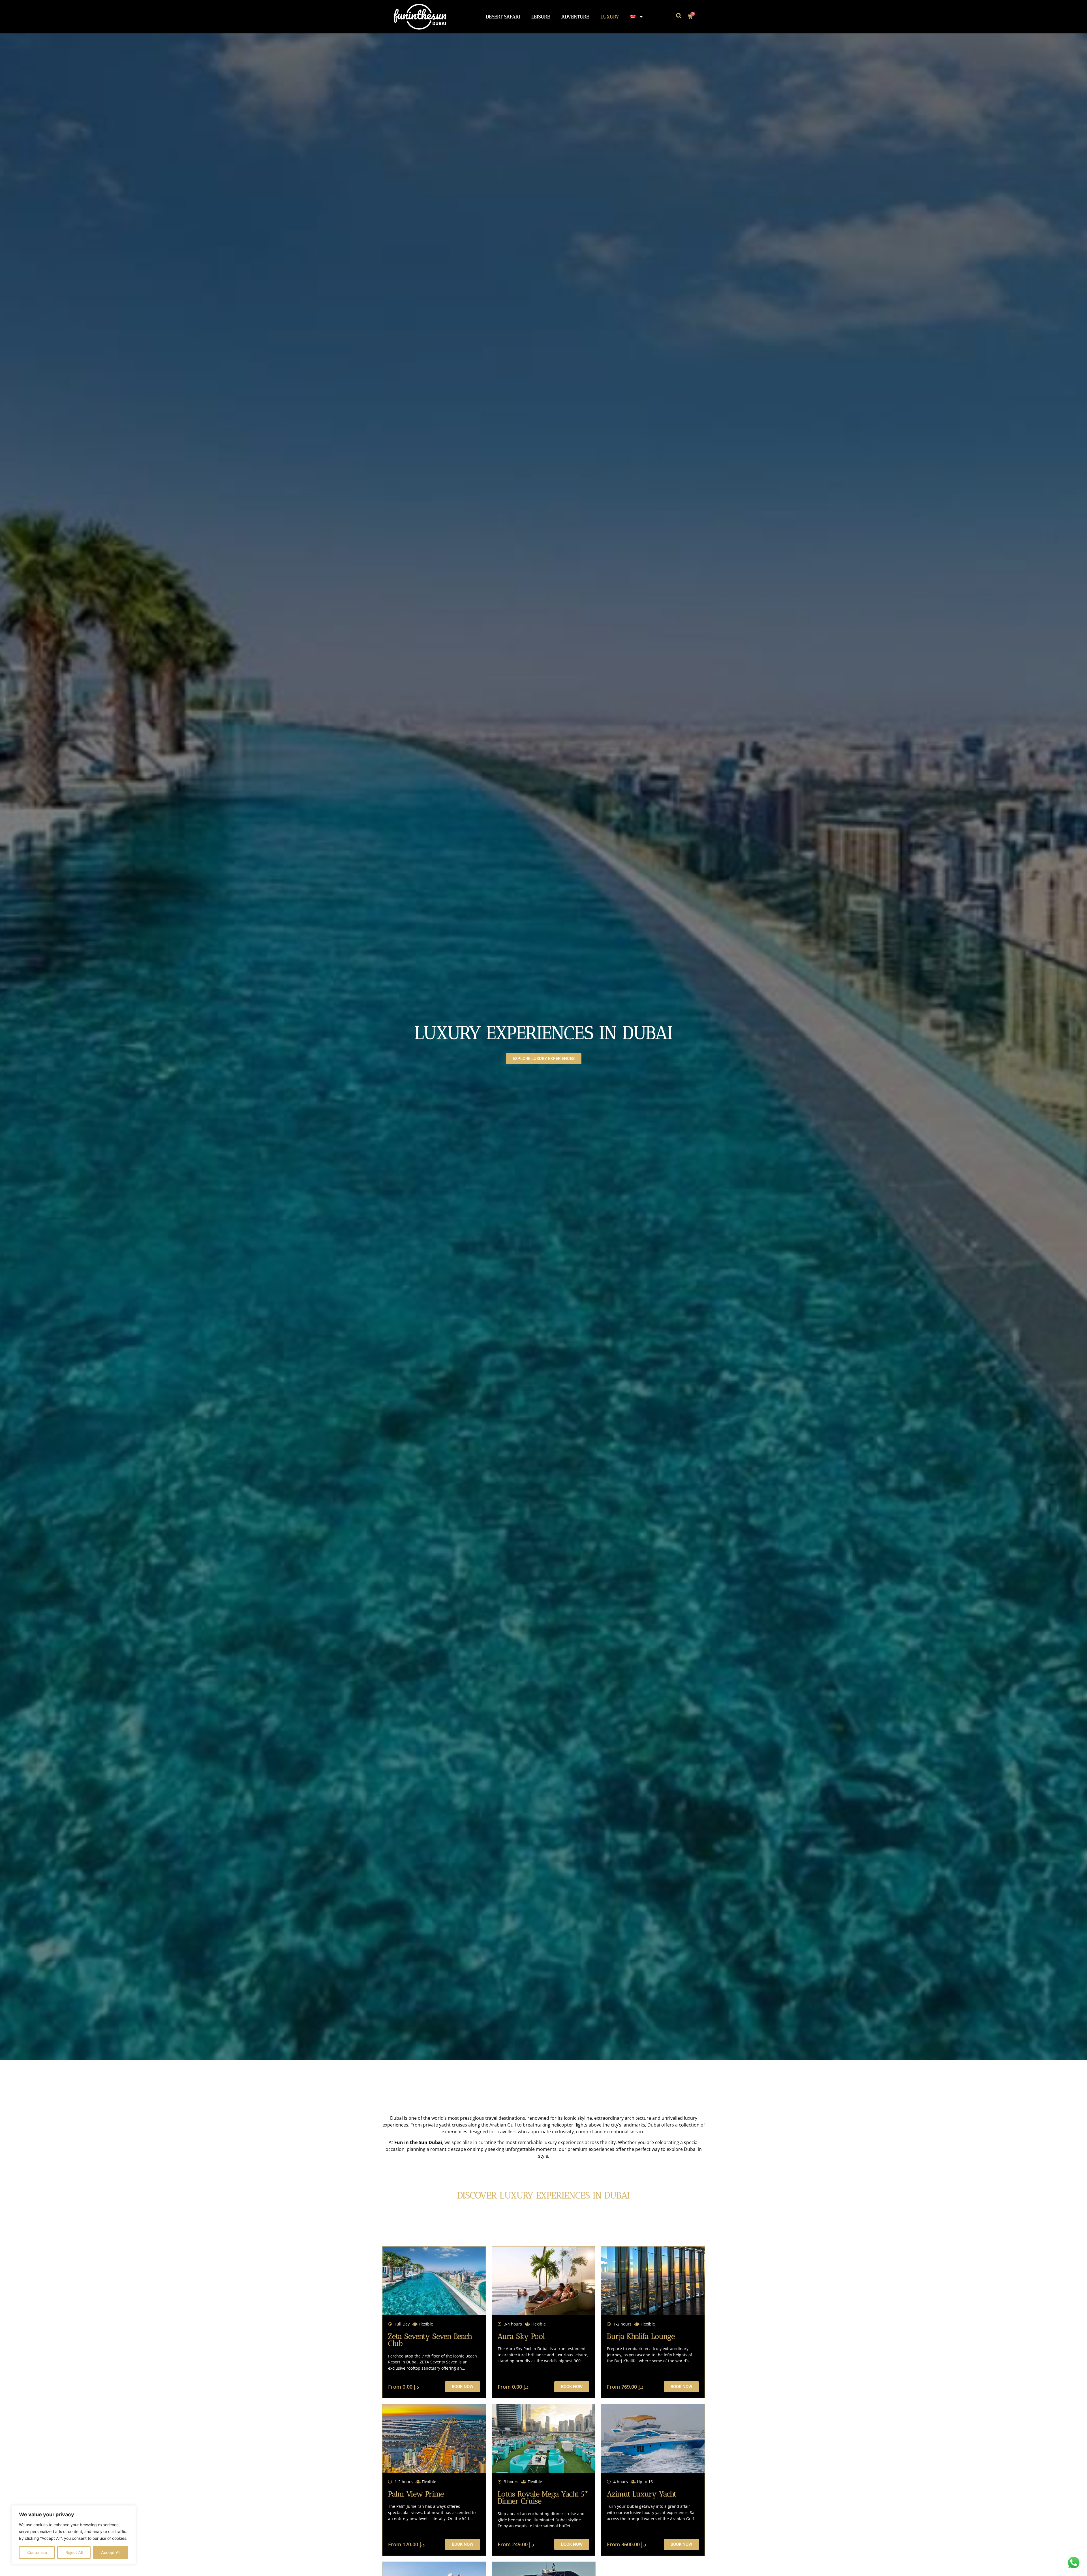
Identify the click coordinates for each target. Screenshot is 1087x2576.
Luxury (610, 17)
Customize (37, 2552)
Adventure (575, 17)
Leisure (541, 17)
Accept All (111, 2552)
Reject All (74, 2552)
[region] (74, 2535)
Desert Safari (503, 17)
